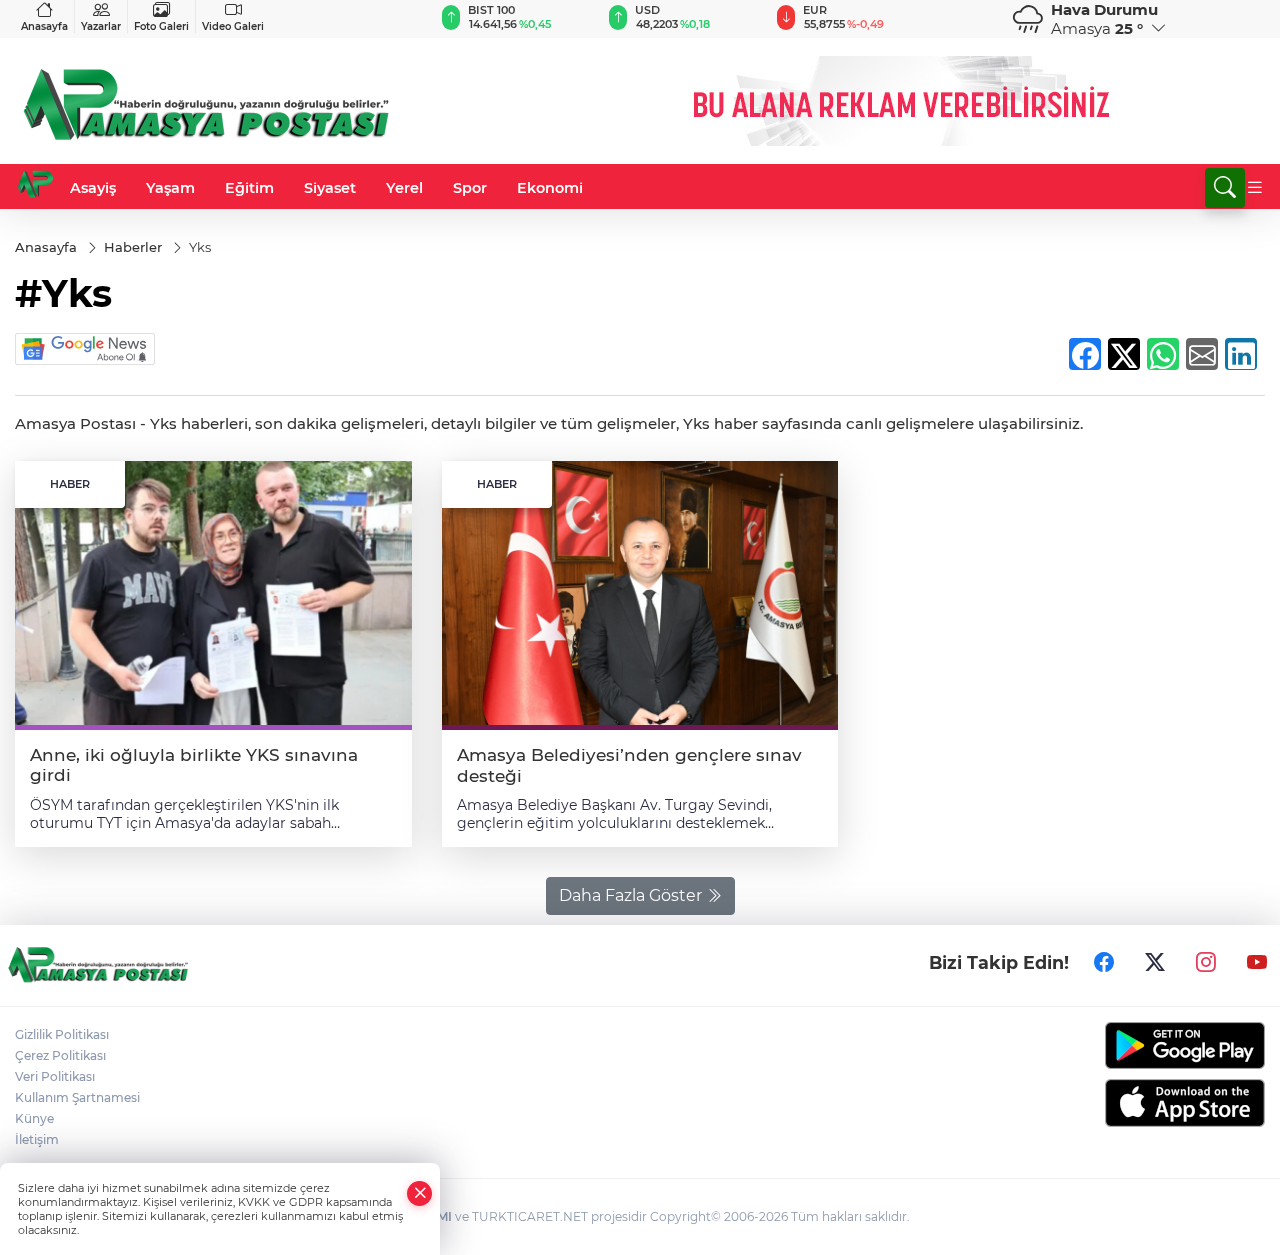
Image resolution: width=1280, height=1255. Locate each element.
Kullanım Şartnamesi (77, 1097)
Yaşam (170, 188)
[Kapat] (420, 1193)
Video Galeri (233, 26)
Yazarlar (101, 26)
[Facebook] (1104, 963)
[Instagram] (1206, 963)
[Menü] (1255, 188)
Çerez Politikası (60, 1055)
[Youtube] (1257, 963)
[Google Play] (1120, 1045)
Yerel (404, 188)
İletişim (37, 1139)
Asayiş (93, 188)
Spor (470, 188)
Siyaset (330, 188)
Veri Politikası (55, 1076)
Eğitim (249, 188)
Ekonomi (550, 188)
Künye (34, 1118)
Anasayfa (44, 26)
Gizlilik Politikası (62, 1034)
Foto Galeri (161, 26)
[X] (1155, 963)
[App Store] (1120, 1103)
